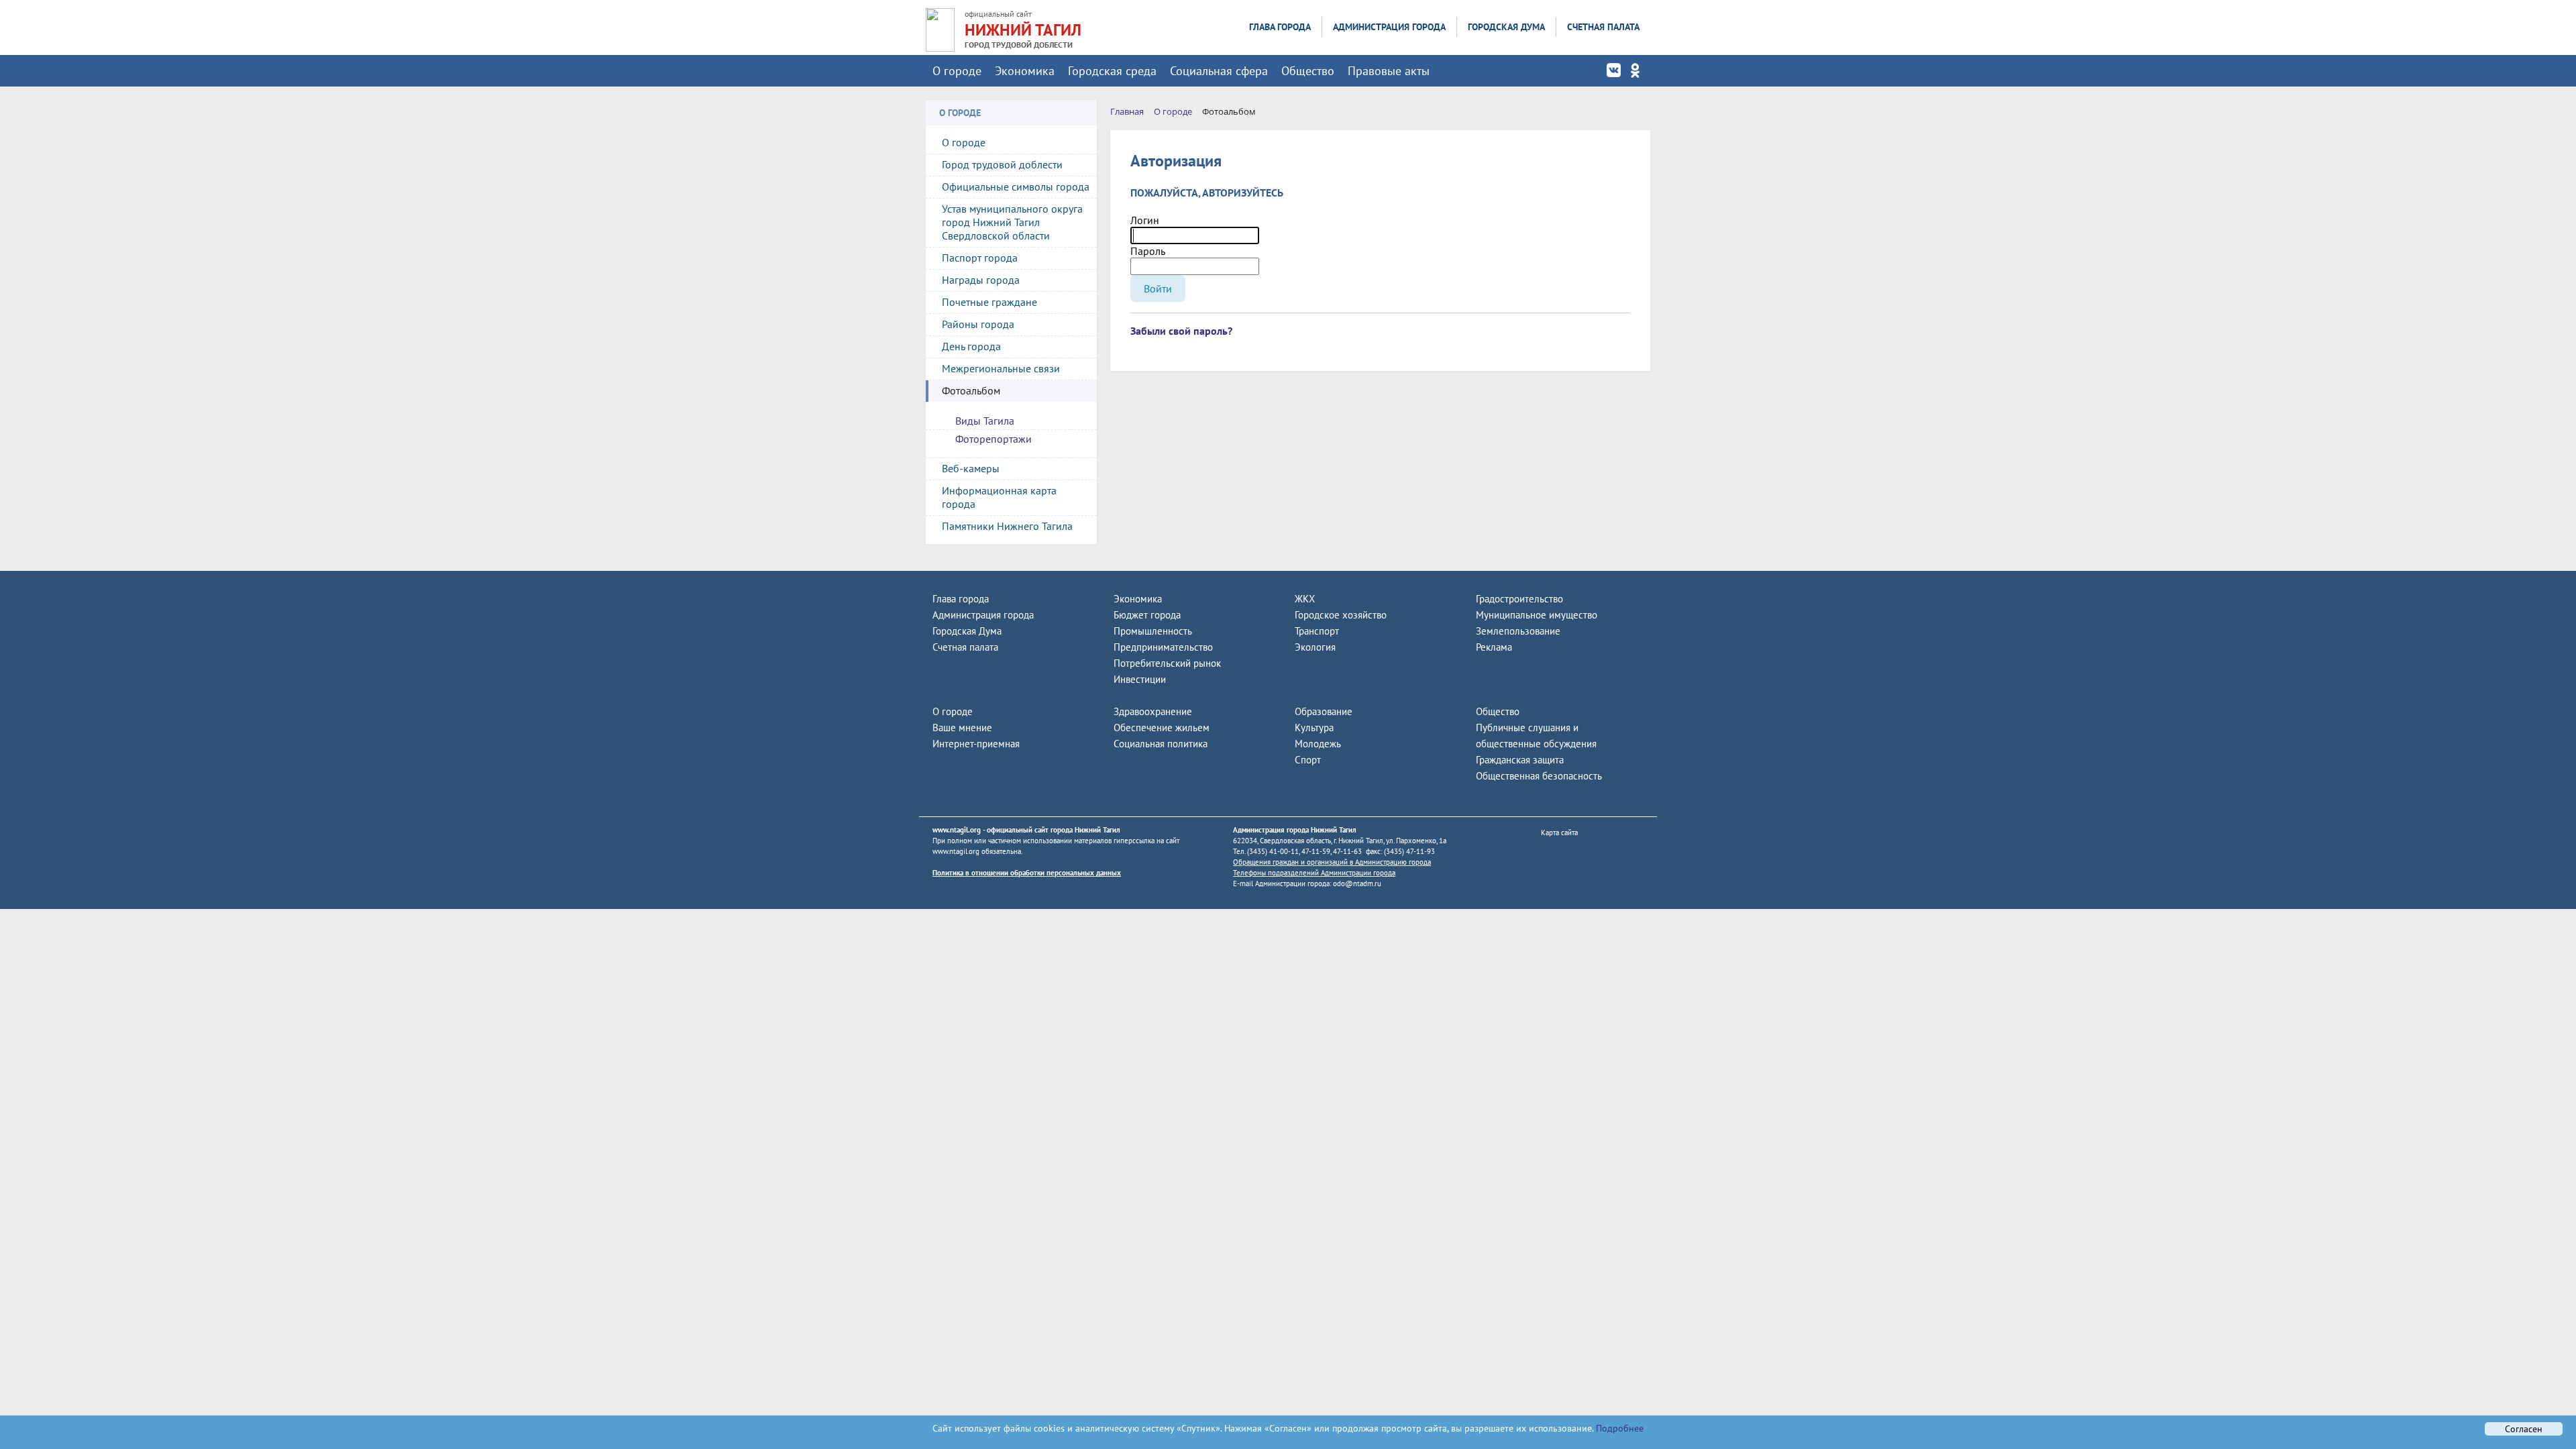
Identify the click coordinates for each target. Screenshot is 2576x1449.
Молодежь (1318, 744)
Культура (1314, 728)
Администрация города (1389, 27)
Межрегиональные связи (1001, 368)
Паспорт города (980, 258)
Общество (1308, 71)
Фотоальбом (971, 390)
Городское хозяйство (1341, 615)
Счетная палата (1603, 27)
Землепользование (1518, 631)
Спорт (1308, 760)
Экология (1315, 647)
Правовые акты (1389, 71)
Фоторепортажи (994, 439)
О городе (957, 71)
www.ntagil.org (957, 830)
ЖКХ (1305, 599)
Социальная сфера (1219, 71)
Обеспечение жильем (1162, 728)
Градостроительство (1519, 599)
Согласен (2524, 1429)
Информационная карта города (999, 497)
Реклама (1494, 647)
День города (971, 346)
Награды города (981, 280)
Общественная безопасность (1539, 776)
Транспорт (1317, 631)
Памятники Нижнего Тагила (1007, 526)
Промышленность (1153, 631)
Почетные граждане (989, 302)
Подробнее (1618, 1428)
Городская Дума (1506, 27)
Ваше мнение (962, 728)
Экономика (1025, 71)
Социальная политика (1161, 744)
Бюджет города (1147, 615)
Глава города (1280, 27)
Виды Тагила (985, 421)
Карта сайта (1559, 833)
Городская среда (1112, 71)
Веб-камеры (971, 468)
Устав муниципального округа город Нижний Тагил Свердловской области (1012, 222)
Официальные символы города (1016, 186)
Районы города (978, 324)
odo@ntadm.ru (1357, 883)
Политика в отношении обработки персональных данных (1027, 873)
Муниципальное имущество (1537, 615)
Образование (1324, 711)
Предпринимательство (1163, 647)
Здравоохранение (1153, 711)
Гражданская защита (1520, 760)
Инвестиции (1140, 679)
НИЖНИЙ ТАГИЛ (1023, 30)
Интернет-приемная (976, 744)
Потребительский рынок (1167, 663)
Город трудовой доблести (1002, 164)
